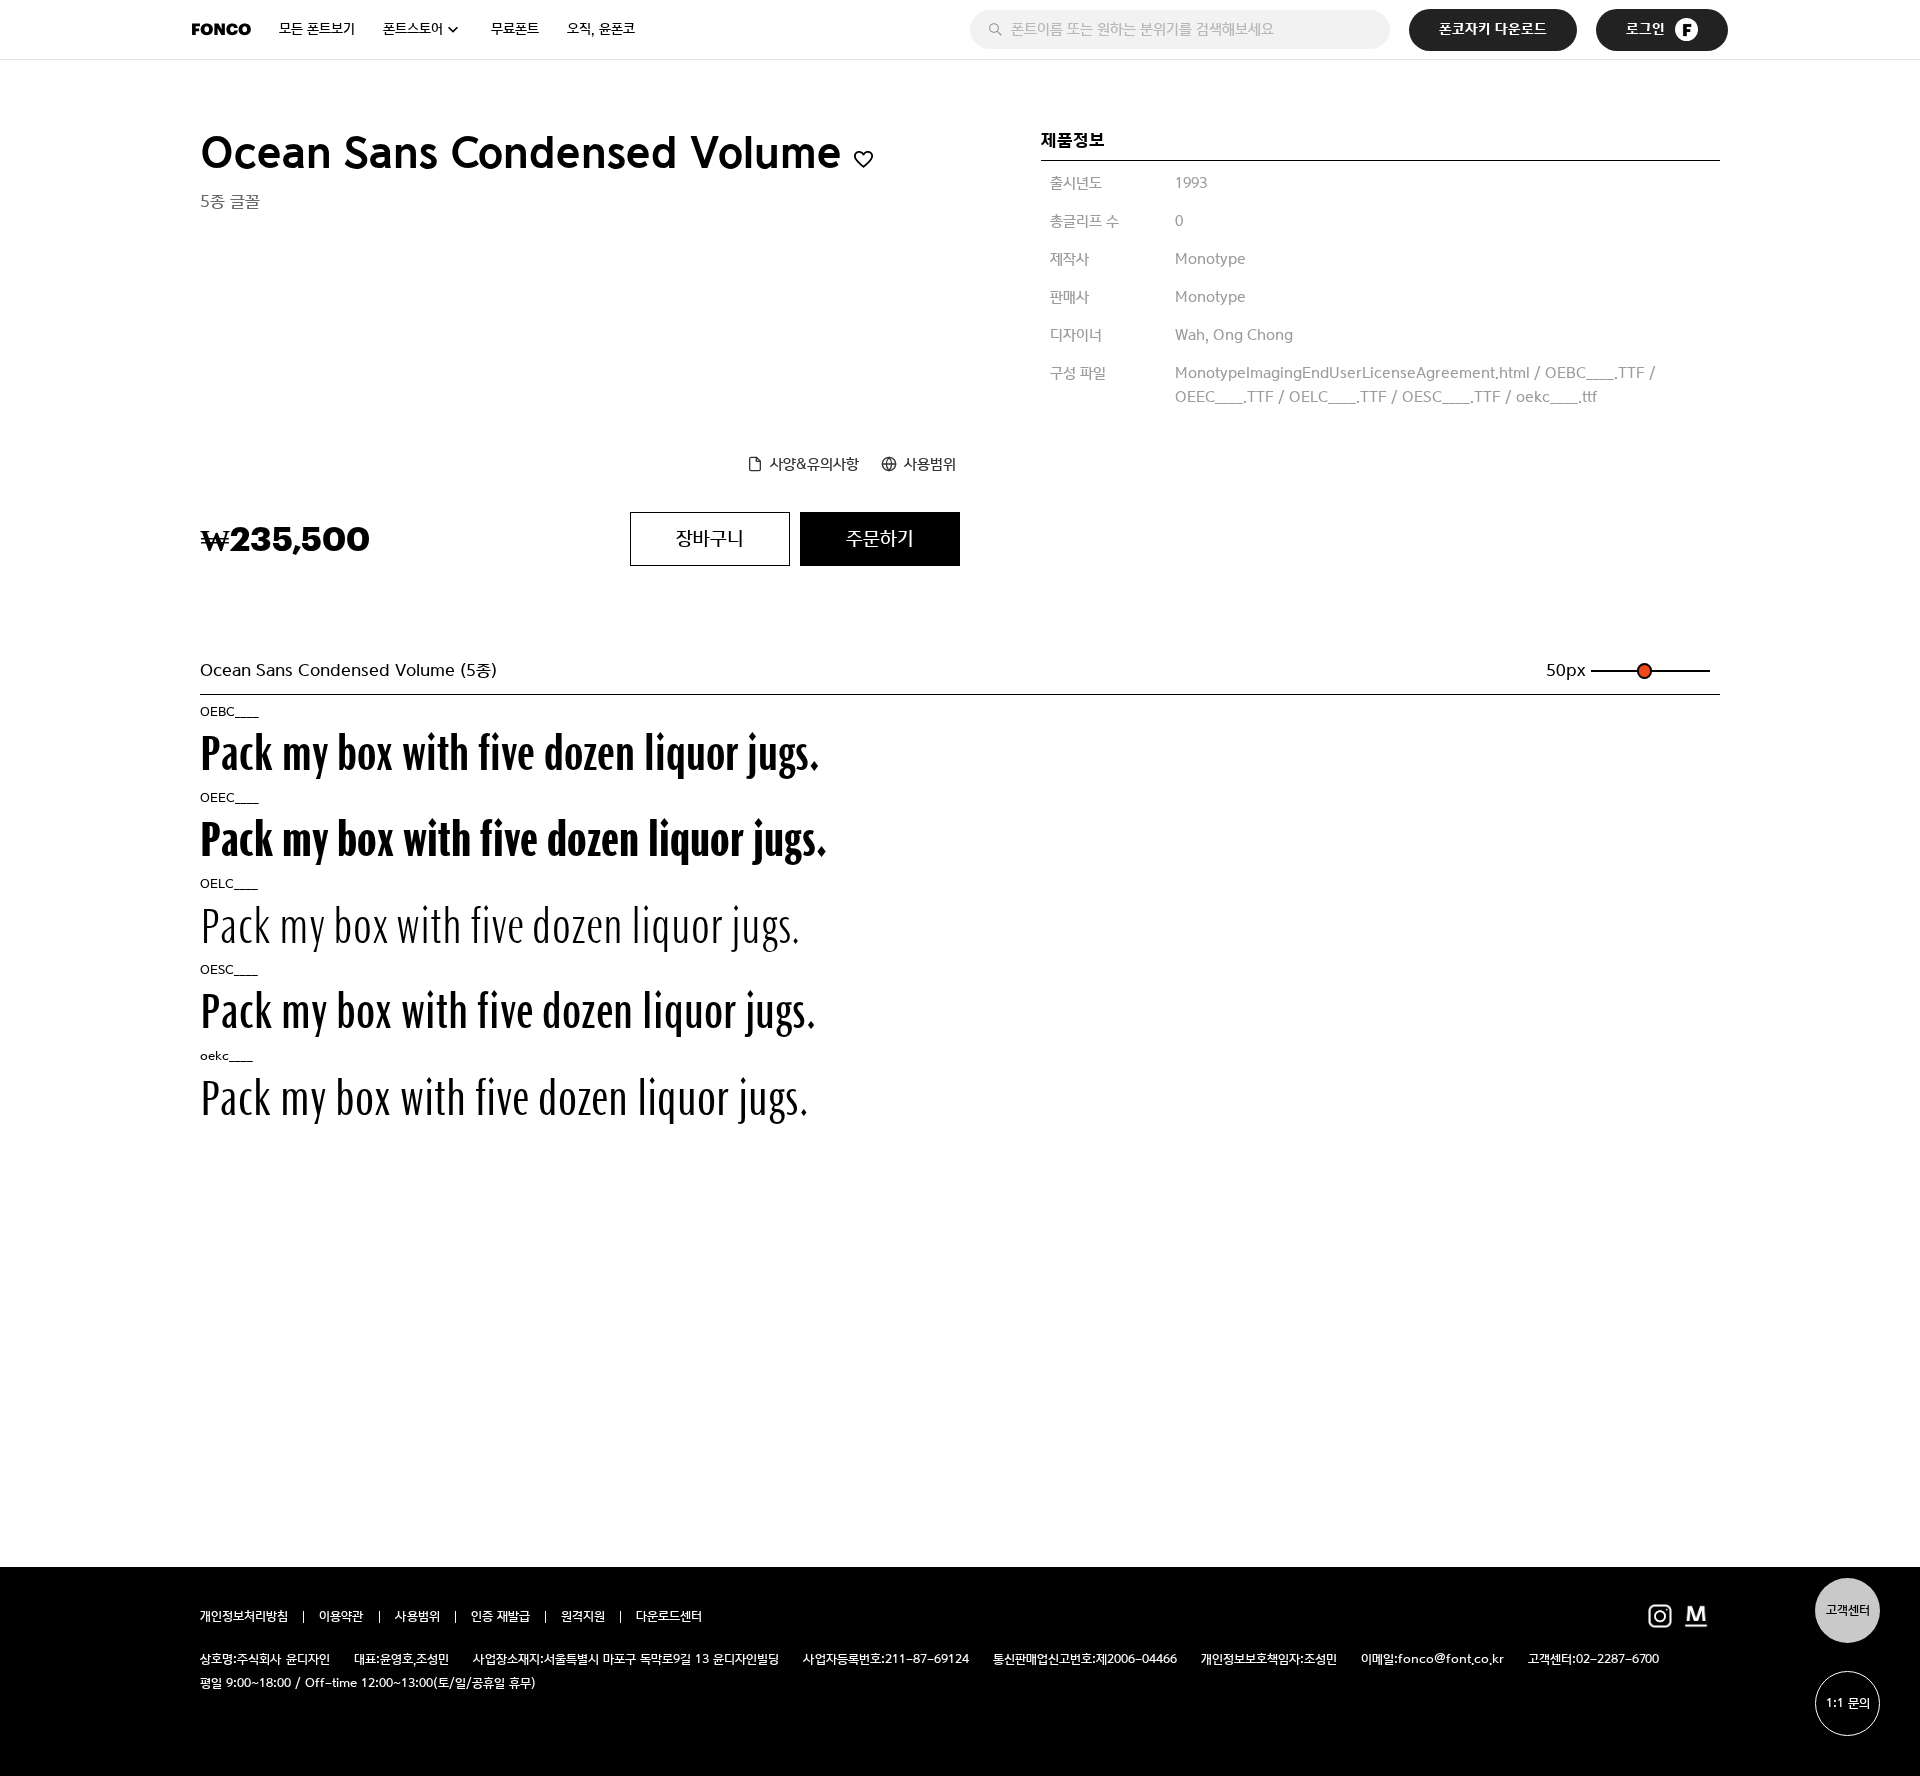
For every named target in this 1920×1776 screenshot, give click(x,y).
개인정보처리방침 (244, 1617)
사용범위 (930, 463)
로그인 (1645, 29)
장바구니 (710, 538)
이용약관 (341, 1617)
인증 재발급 (500, 1617)
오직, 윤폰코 (601, 29)
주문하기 (880, 538)
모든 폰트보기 (317, 29)
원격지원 (583, 1617)
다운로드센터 (669, 1617)
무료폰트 (515, 29)
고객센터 (1848, 1610)
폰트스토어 (413, 29)
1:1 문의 (1848, 1703)
